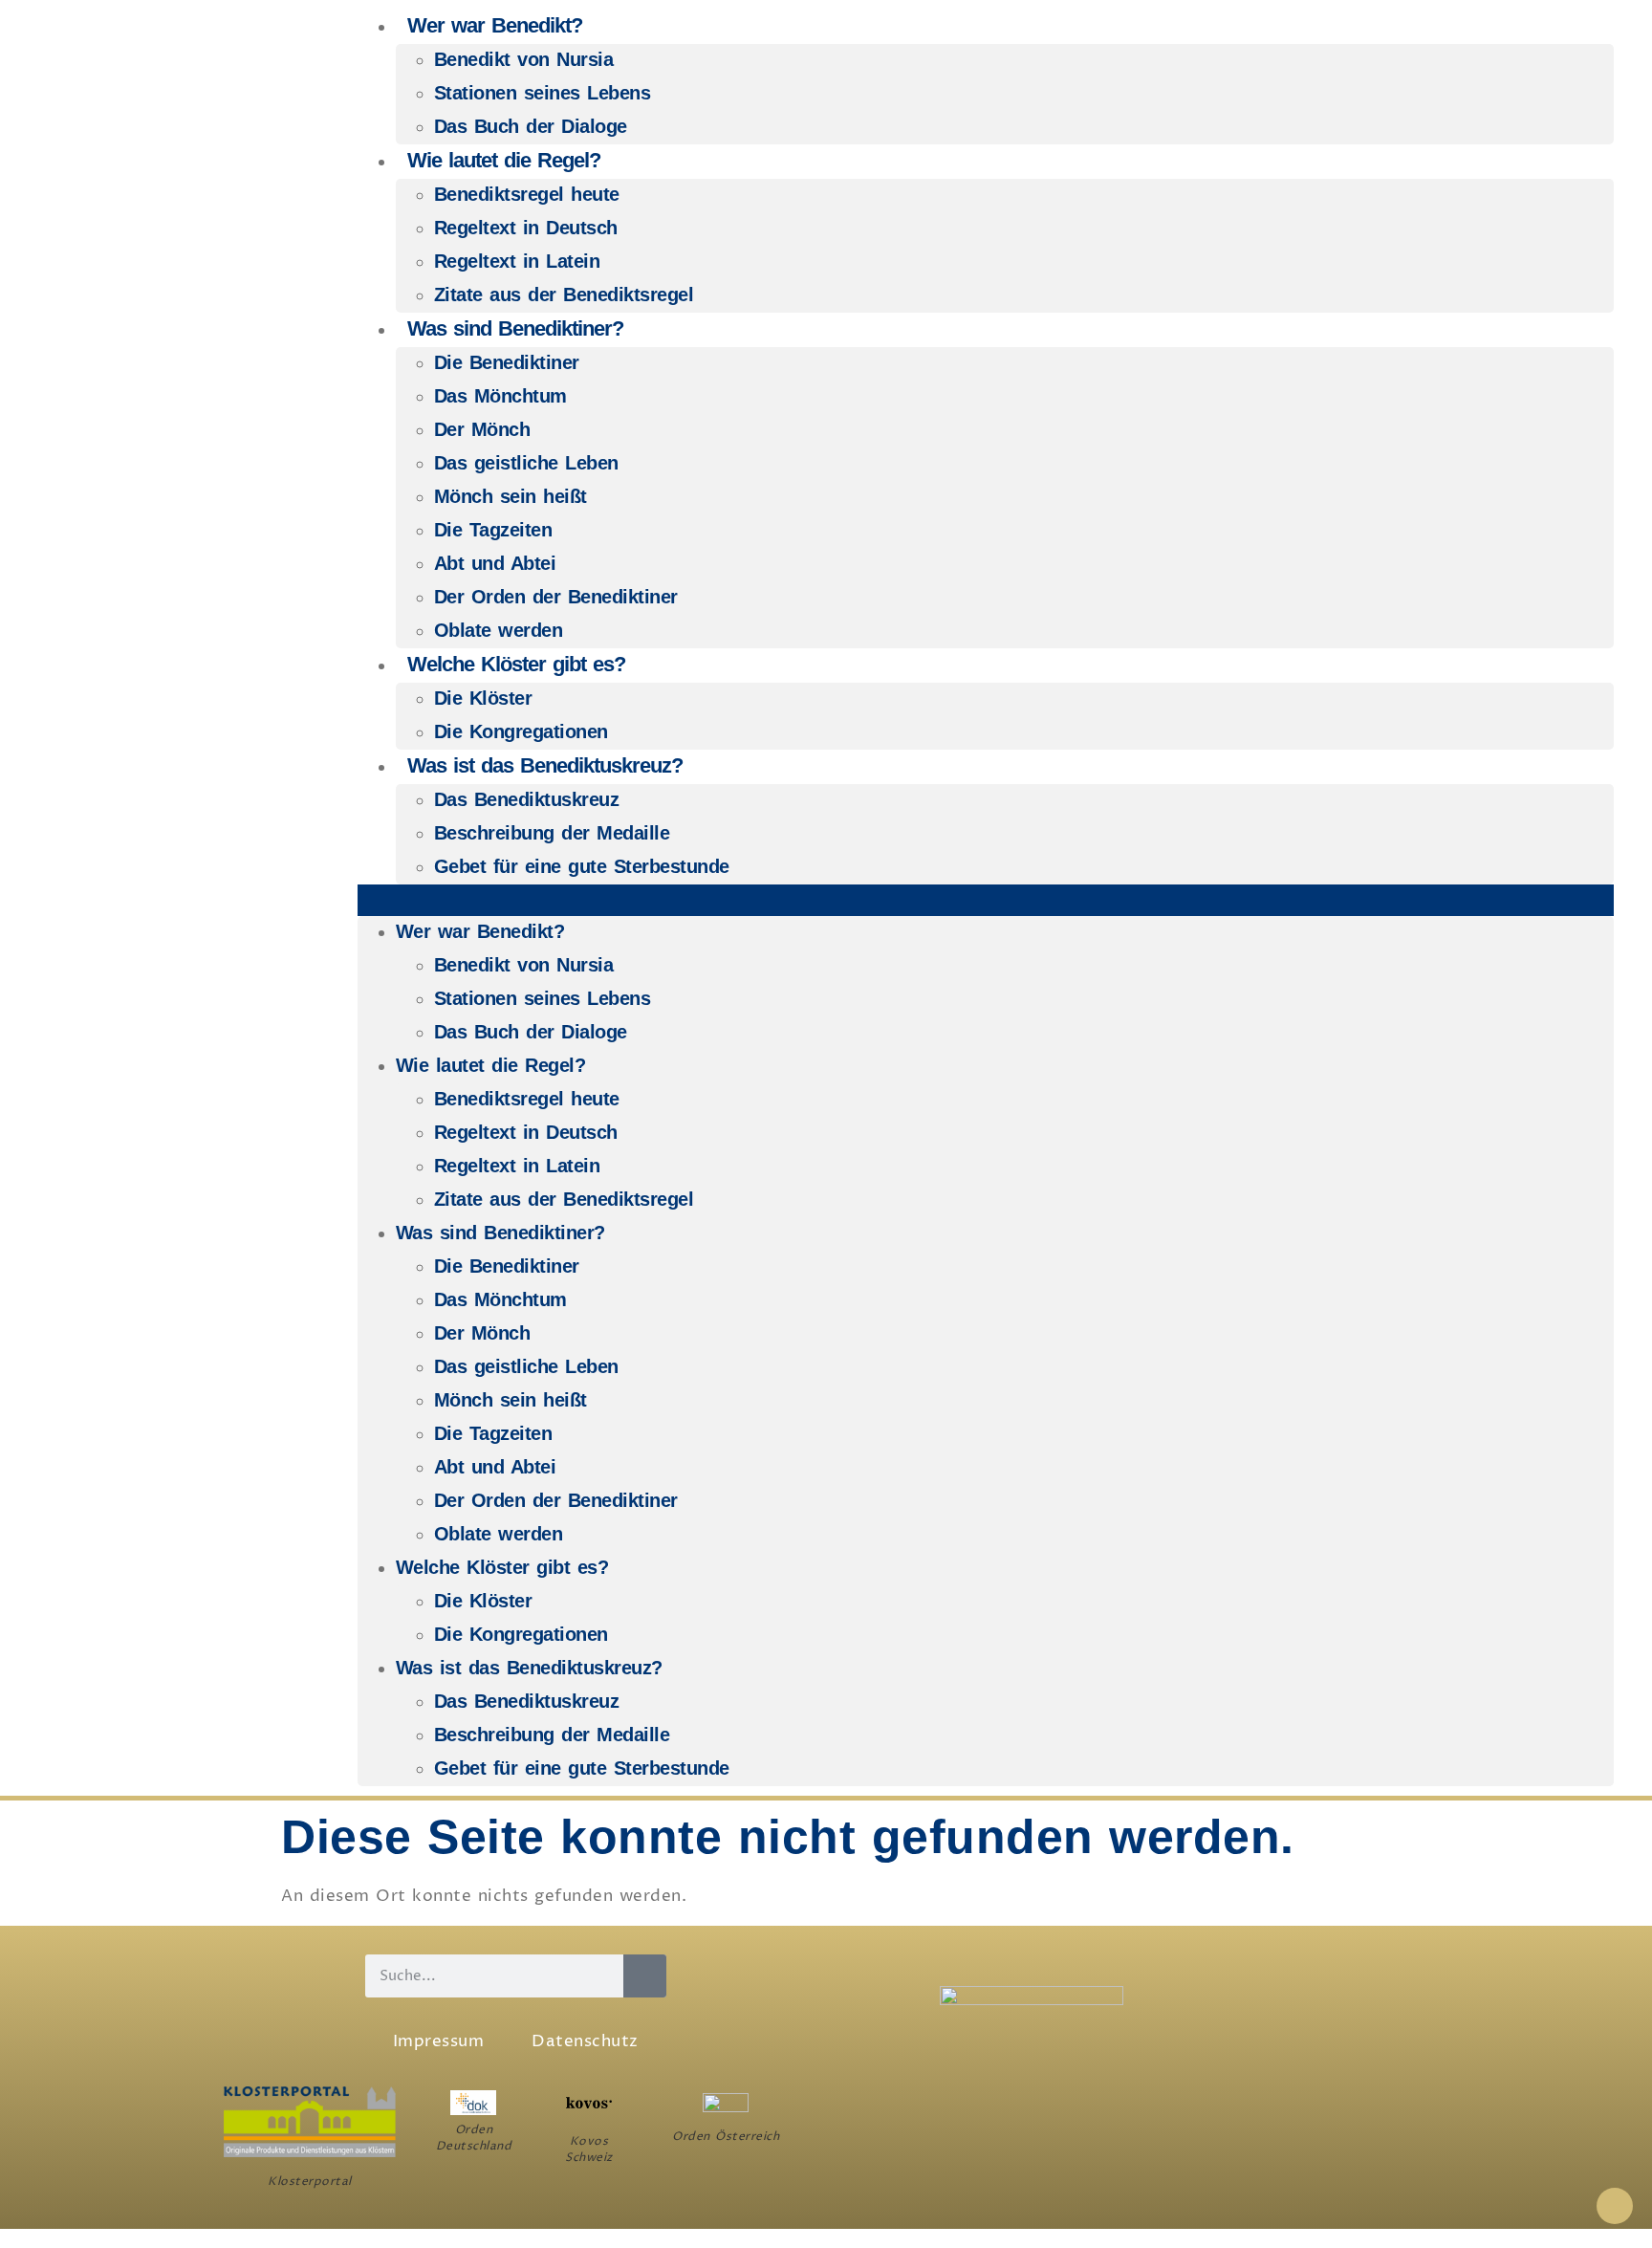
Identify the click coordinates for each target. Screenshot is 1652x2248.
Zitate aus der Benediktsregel (564, 295)
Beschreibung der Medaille (552, 833)
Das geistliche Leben (526, 463)
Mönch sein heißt (511, 496)
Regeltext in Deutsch (526, 228)
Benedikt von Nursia (524, 59)
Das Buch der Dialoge (531, 126)
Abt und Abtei (495, 563)
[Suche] (645, 1976)
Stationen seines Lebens (543, 93)
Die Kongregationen (521, 731)
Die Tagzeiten (493, 530)
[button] (986, 900)
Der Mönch (482, 429)
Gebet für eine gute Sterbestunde (582, 866)
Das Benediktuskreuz (527, 799)
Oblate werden (499, 630)
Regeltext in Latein (517, 261)
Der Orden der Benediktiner (556, 597)
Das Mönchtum (500, 396)
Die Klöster (483, 698)
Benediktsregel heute (527, 194)
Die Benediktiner (507, 362)
